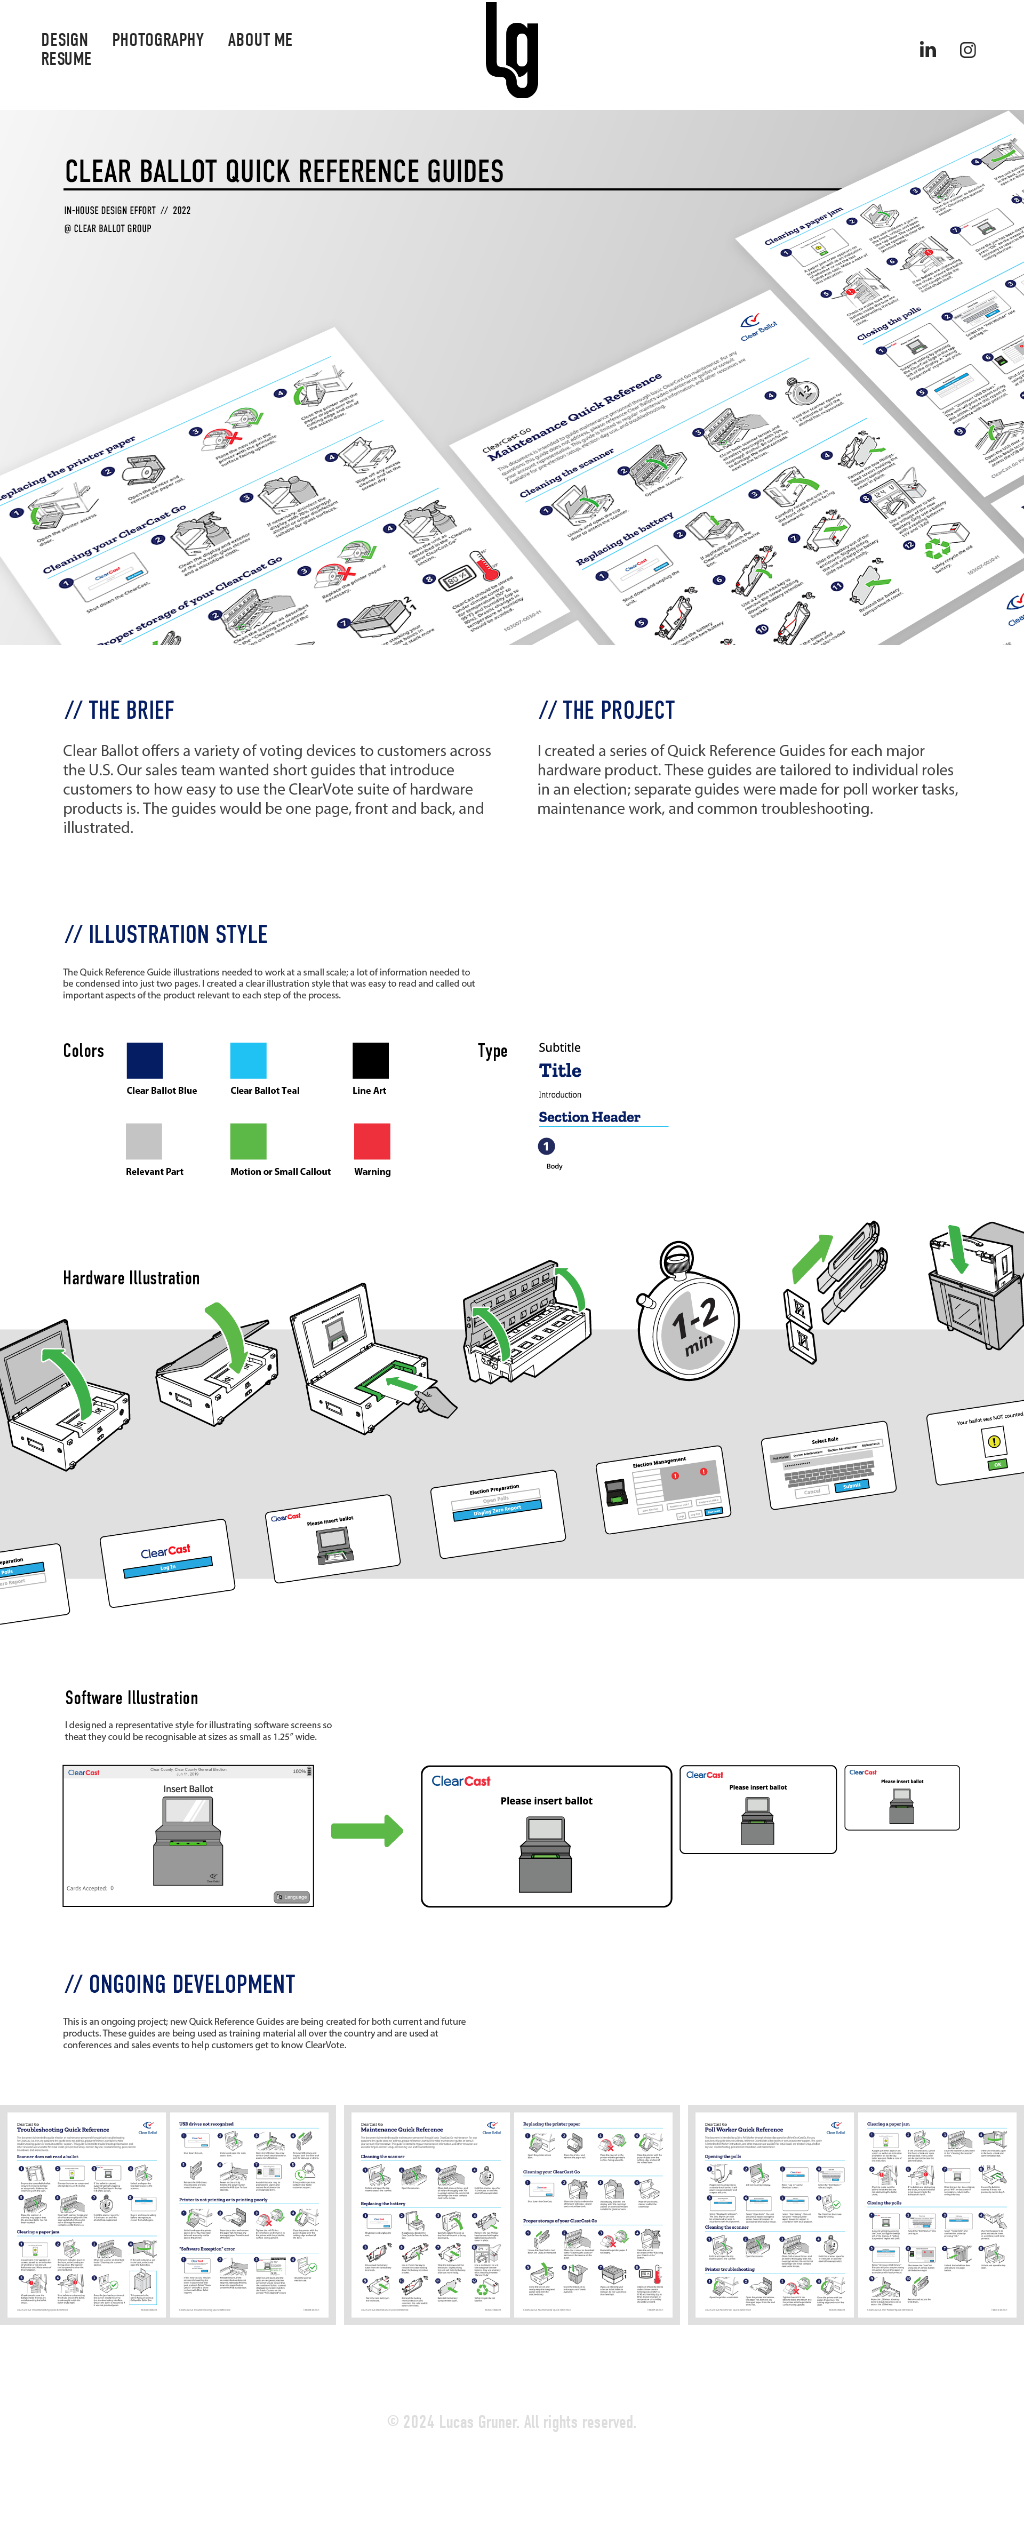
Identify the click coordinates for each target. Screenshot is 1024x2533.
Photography (158, 40)
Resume (66, 59)
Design (64, 40)
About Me (260, 40)
